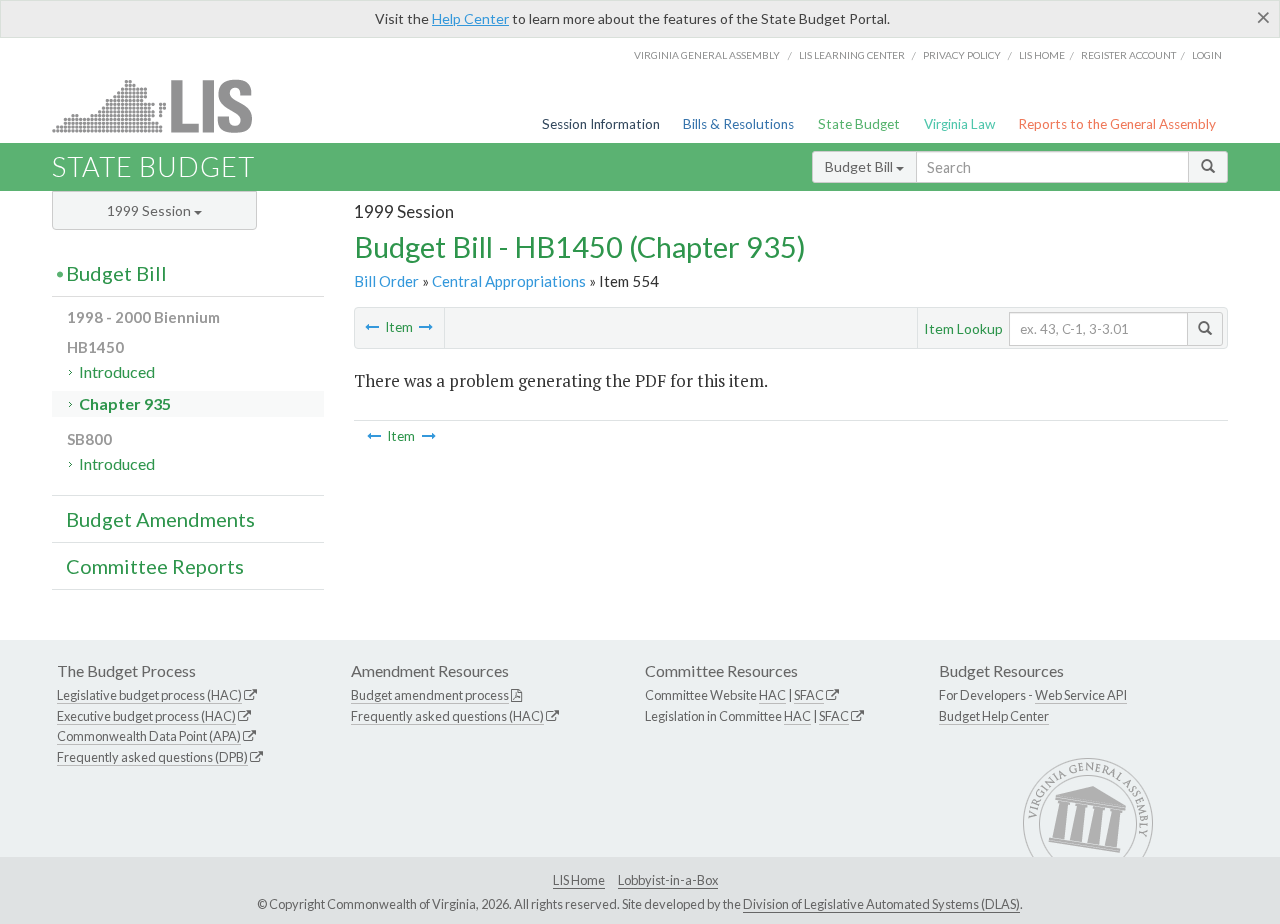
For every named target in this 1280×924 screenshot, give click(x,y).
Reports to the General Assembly (1117, 124)
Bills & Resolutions (738, 124)
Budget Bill (860, 166)
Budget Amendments (160, 519)
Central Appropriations (509, 281)
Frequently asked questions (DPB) (152, 757)
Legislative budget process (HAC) (149, 695)
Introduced (117, 371)
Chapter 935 (125, 403)
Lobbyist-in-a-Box (668, 880)
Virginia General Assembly (707, 55)
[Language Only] (426, 327)
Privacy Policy (962, 55)
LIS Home (579, 880)
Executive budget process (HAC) (146, 716)
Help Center (470, 18)
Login (1207, 55)
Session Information (601, 124)
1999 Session (150, 210)
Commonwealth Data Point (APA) (149, 736)
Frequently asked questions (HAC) (447, 716)
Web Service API (1081, 695)
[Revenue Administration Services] (372, 327)
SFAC (809, 695)
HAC (772, 695)
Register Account (1128, 55)
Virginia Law (959, 124)
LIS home (1042, 55)
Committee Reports (155, 566)
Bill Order (386, 281)
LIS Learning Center (852, 55)
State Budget (859, 124)
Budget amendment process (430, 695)
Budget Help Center (994, 716)
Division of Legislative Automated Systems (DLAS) (881, 904)
